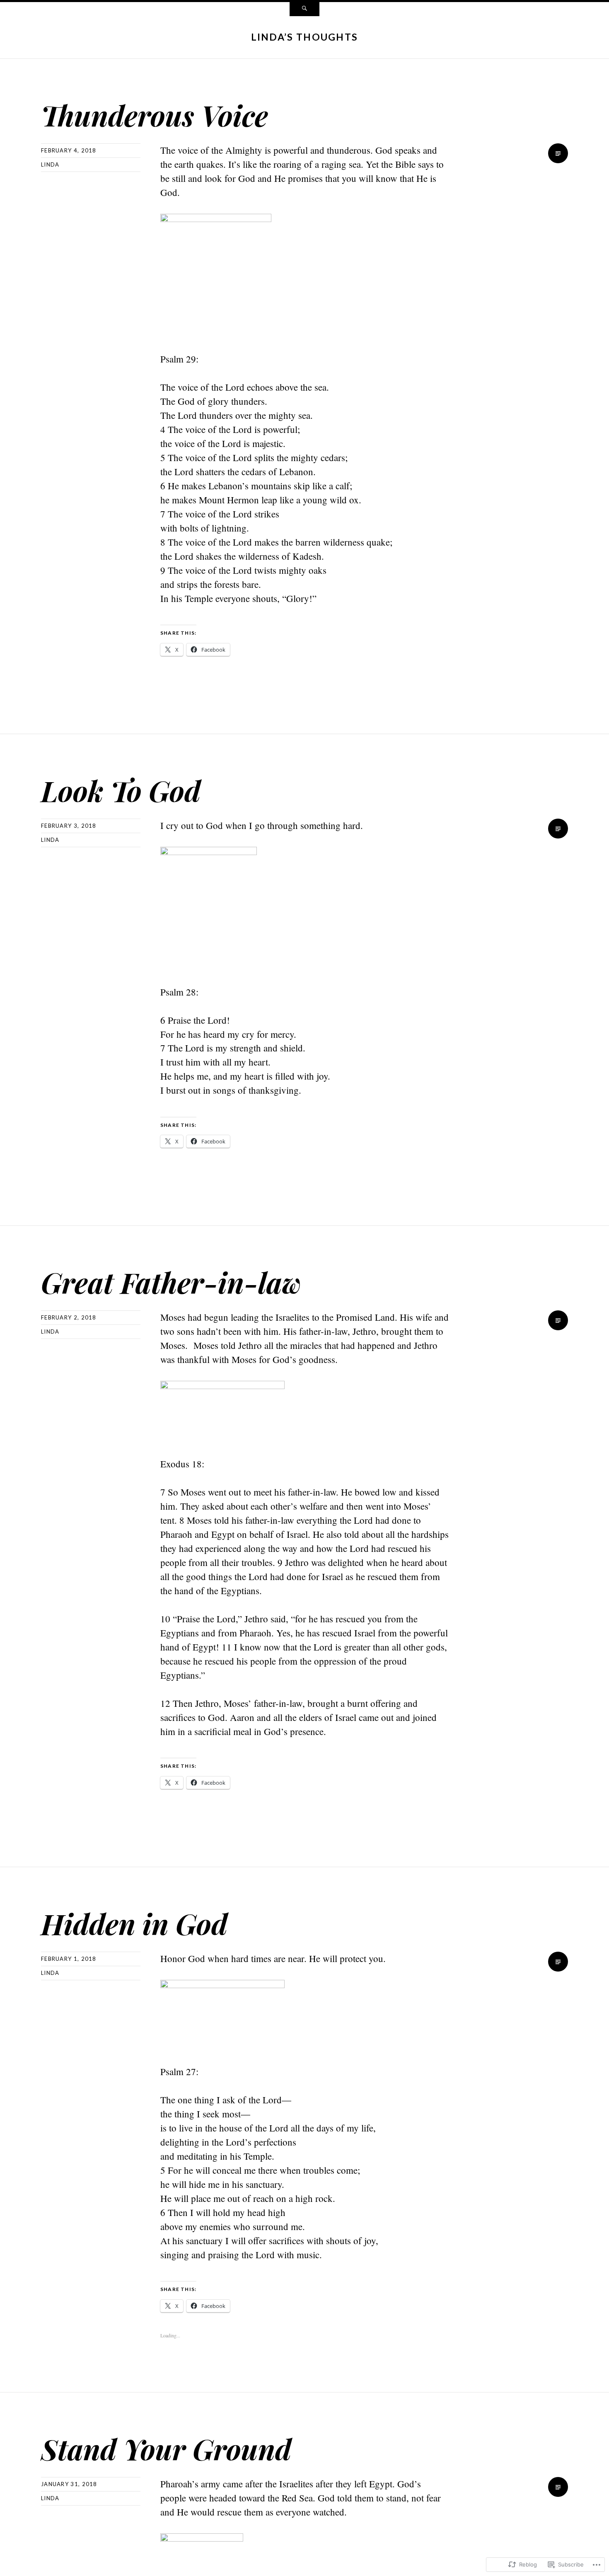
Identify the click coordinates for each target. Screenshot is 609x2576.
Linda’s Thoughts (305, 37)
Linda (50, 164)
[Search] (304, 9)
